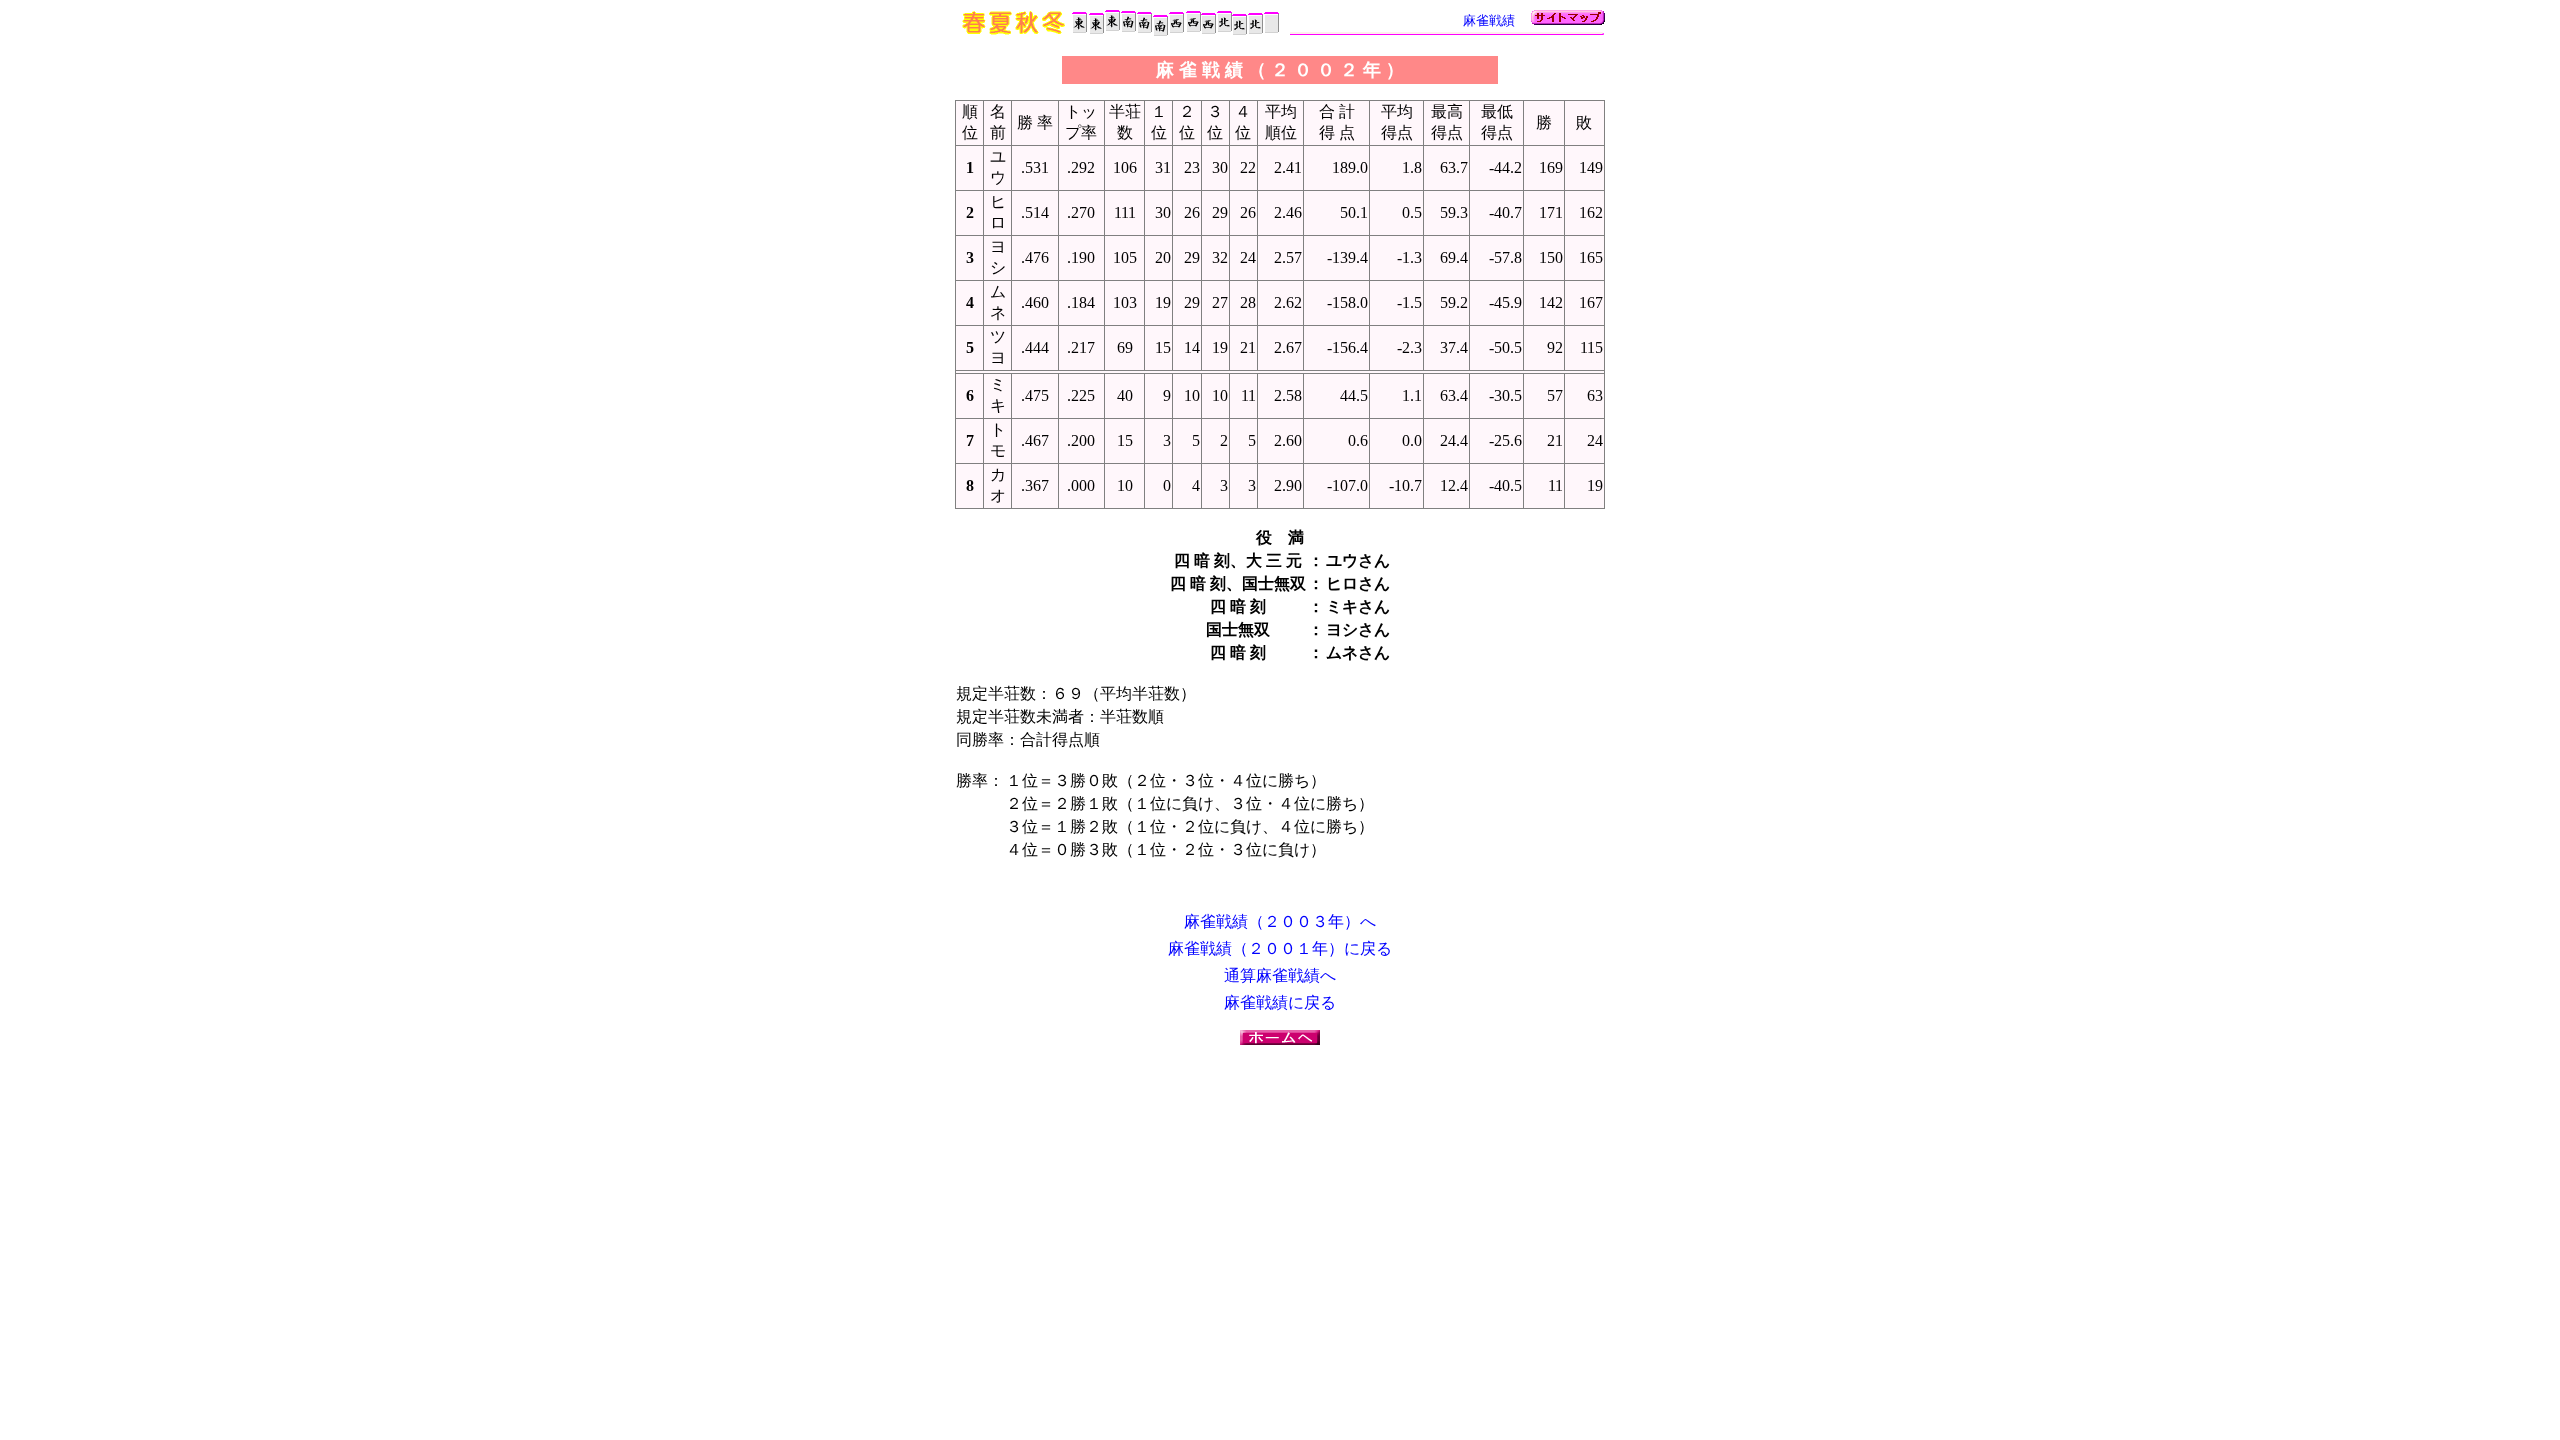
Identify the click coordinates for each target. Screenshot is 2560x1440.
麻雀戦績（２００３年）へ (1280, 921)
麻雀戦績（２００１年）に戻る (1280, 948)
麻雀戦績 (1489, 20)
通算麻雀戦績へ (1280, 975)
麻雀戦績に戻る (1280, 1002)
